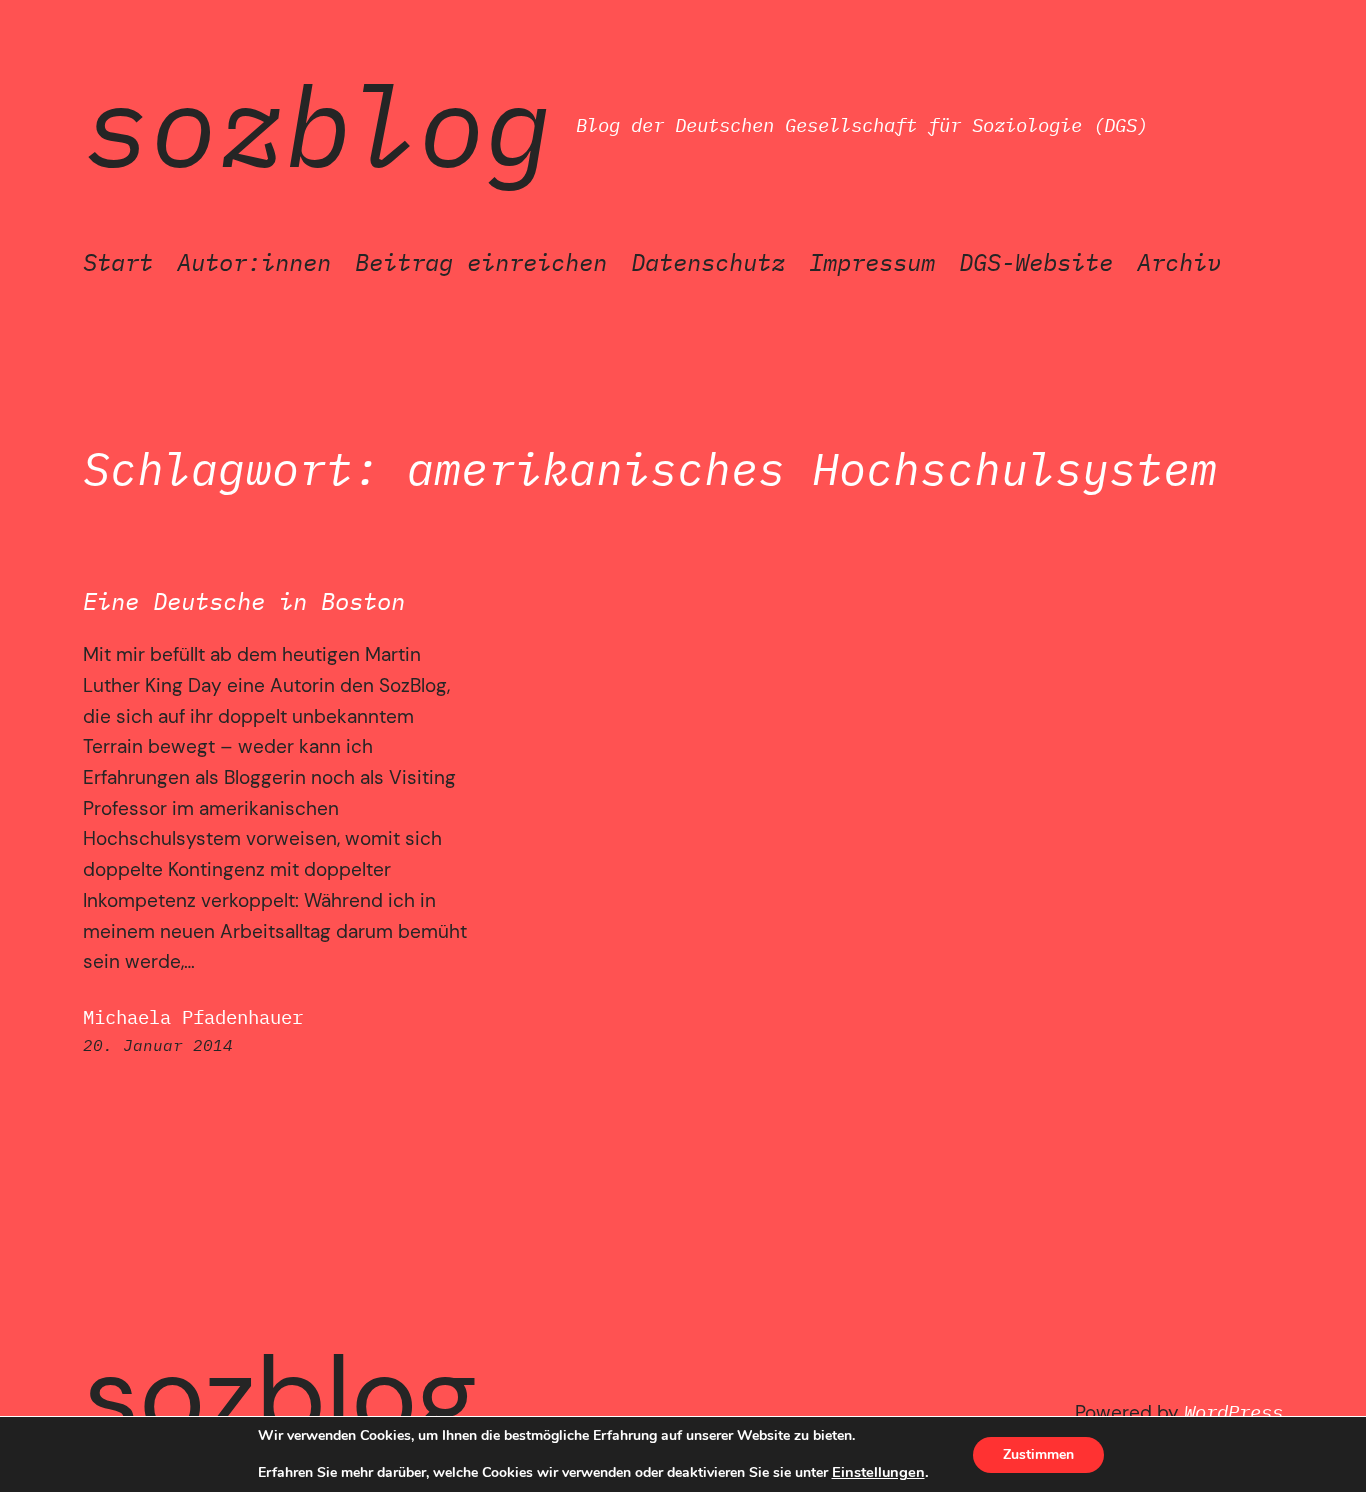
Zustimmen (1038, 1454)
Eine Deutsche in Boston (244, 601)
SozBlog (317, 125)
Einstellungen (878, 1472)
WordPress (1233, 1411)
